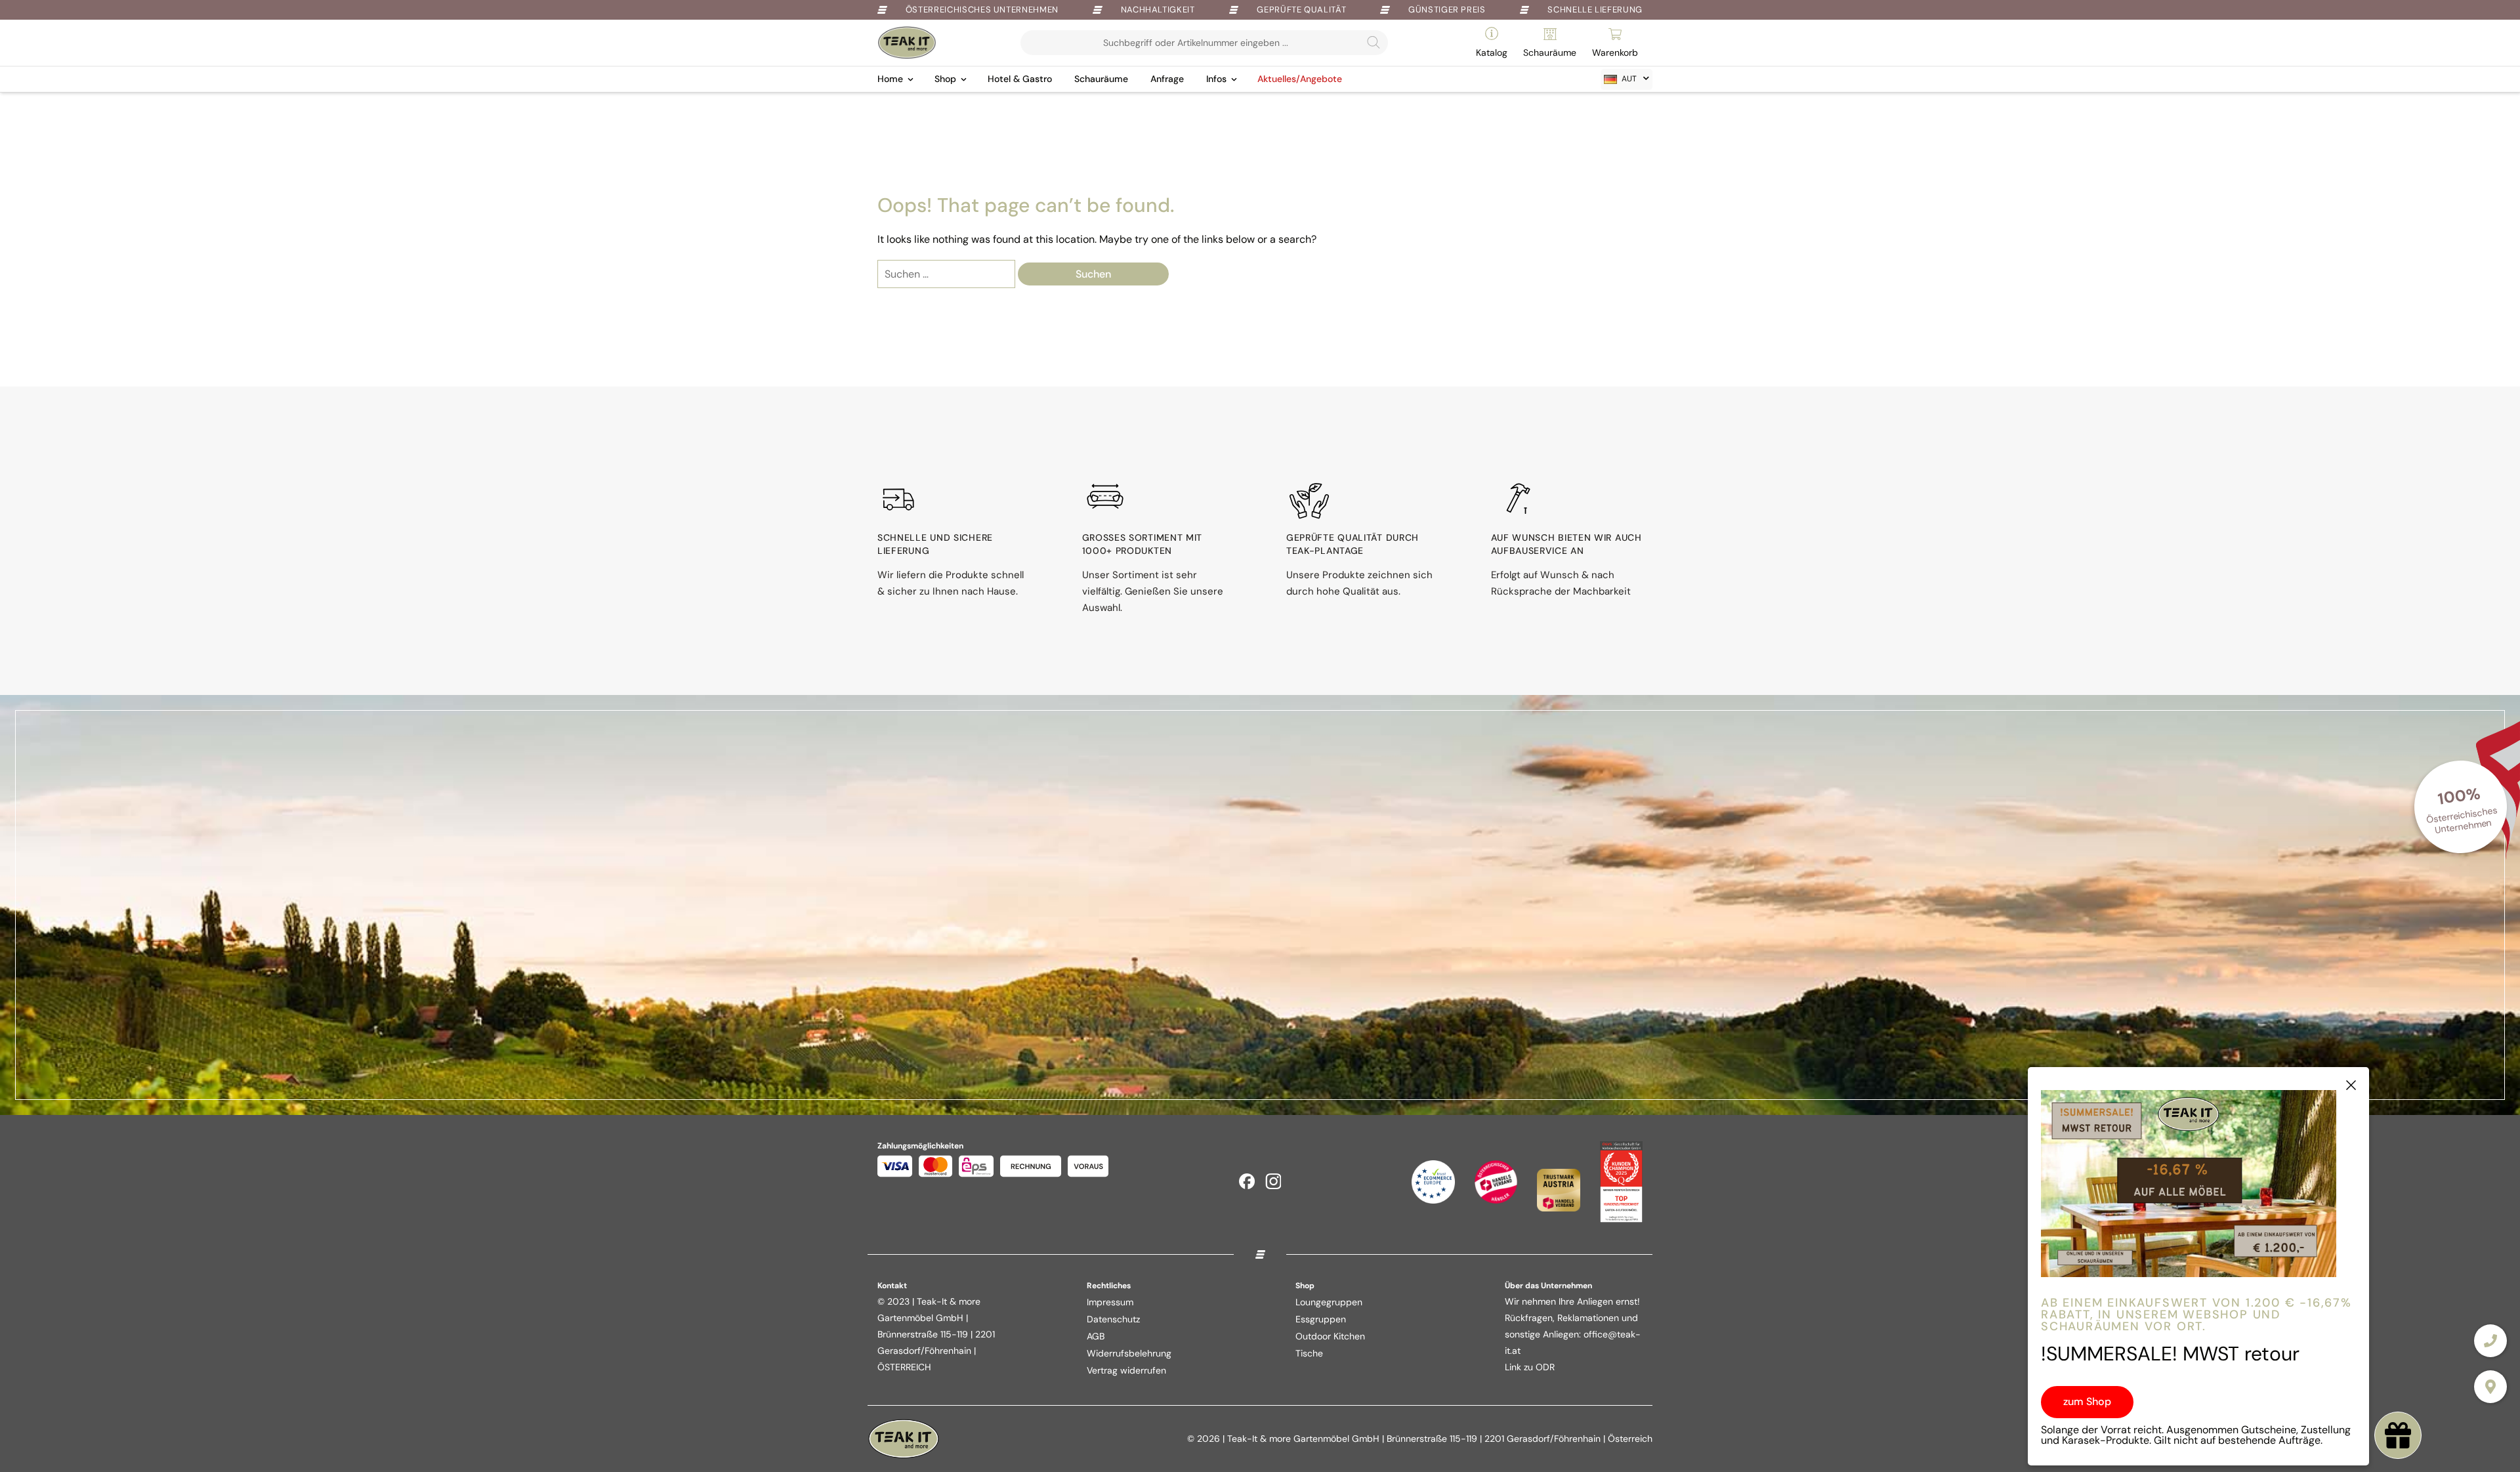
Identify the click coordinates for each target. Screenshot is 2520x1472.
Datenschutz (1113, 1319)
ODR (1545, 1367)
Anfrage (1167, 79)
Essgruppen (1321, 1319)
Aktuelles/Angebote (1300, 79)
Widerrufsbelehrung (1129, 1353)
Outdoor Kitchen (1330, 1336)
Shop (945, 79)
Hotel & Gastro (1020, 79)
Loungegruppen (1329, 1302)
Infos (1216, 79)
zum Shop (2087, 1401)
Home (890, 79)
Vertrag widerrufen (1126, 1370)
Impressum (1110, 1302)
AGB (1096, 1336)
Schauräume (1101, 79)
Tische (1309, 1353)
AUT (1629, 79)
